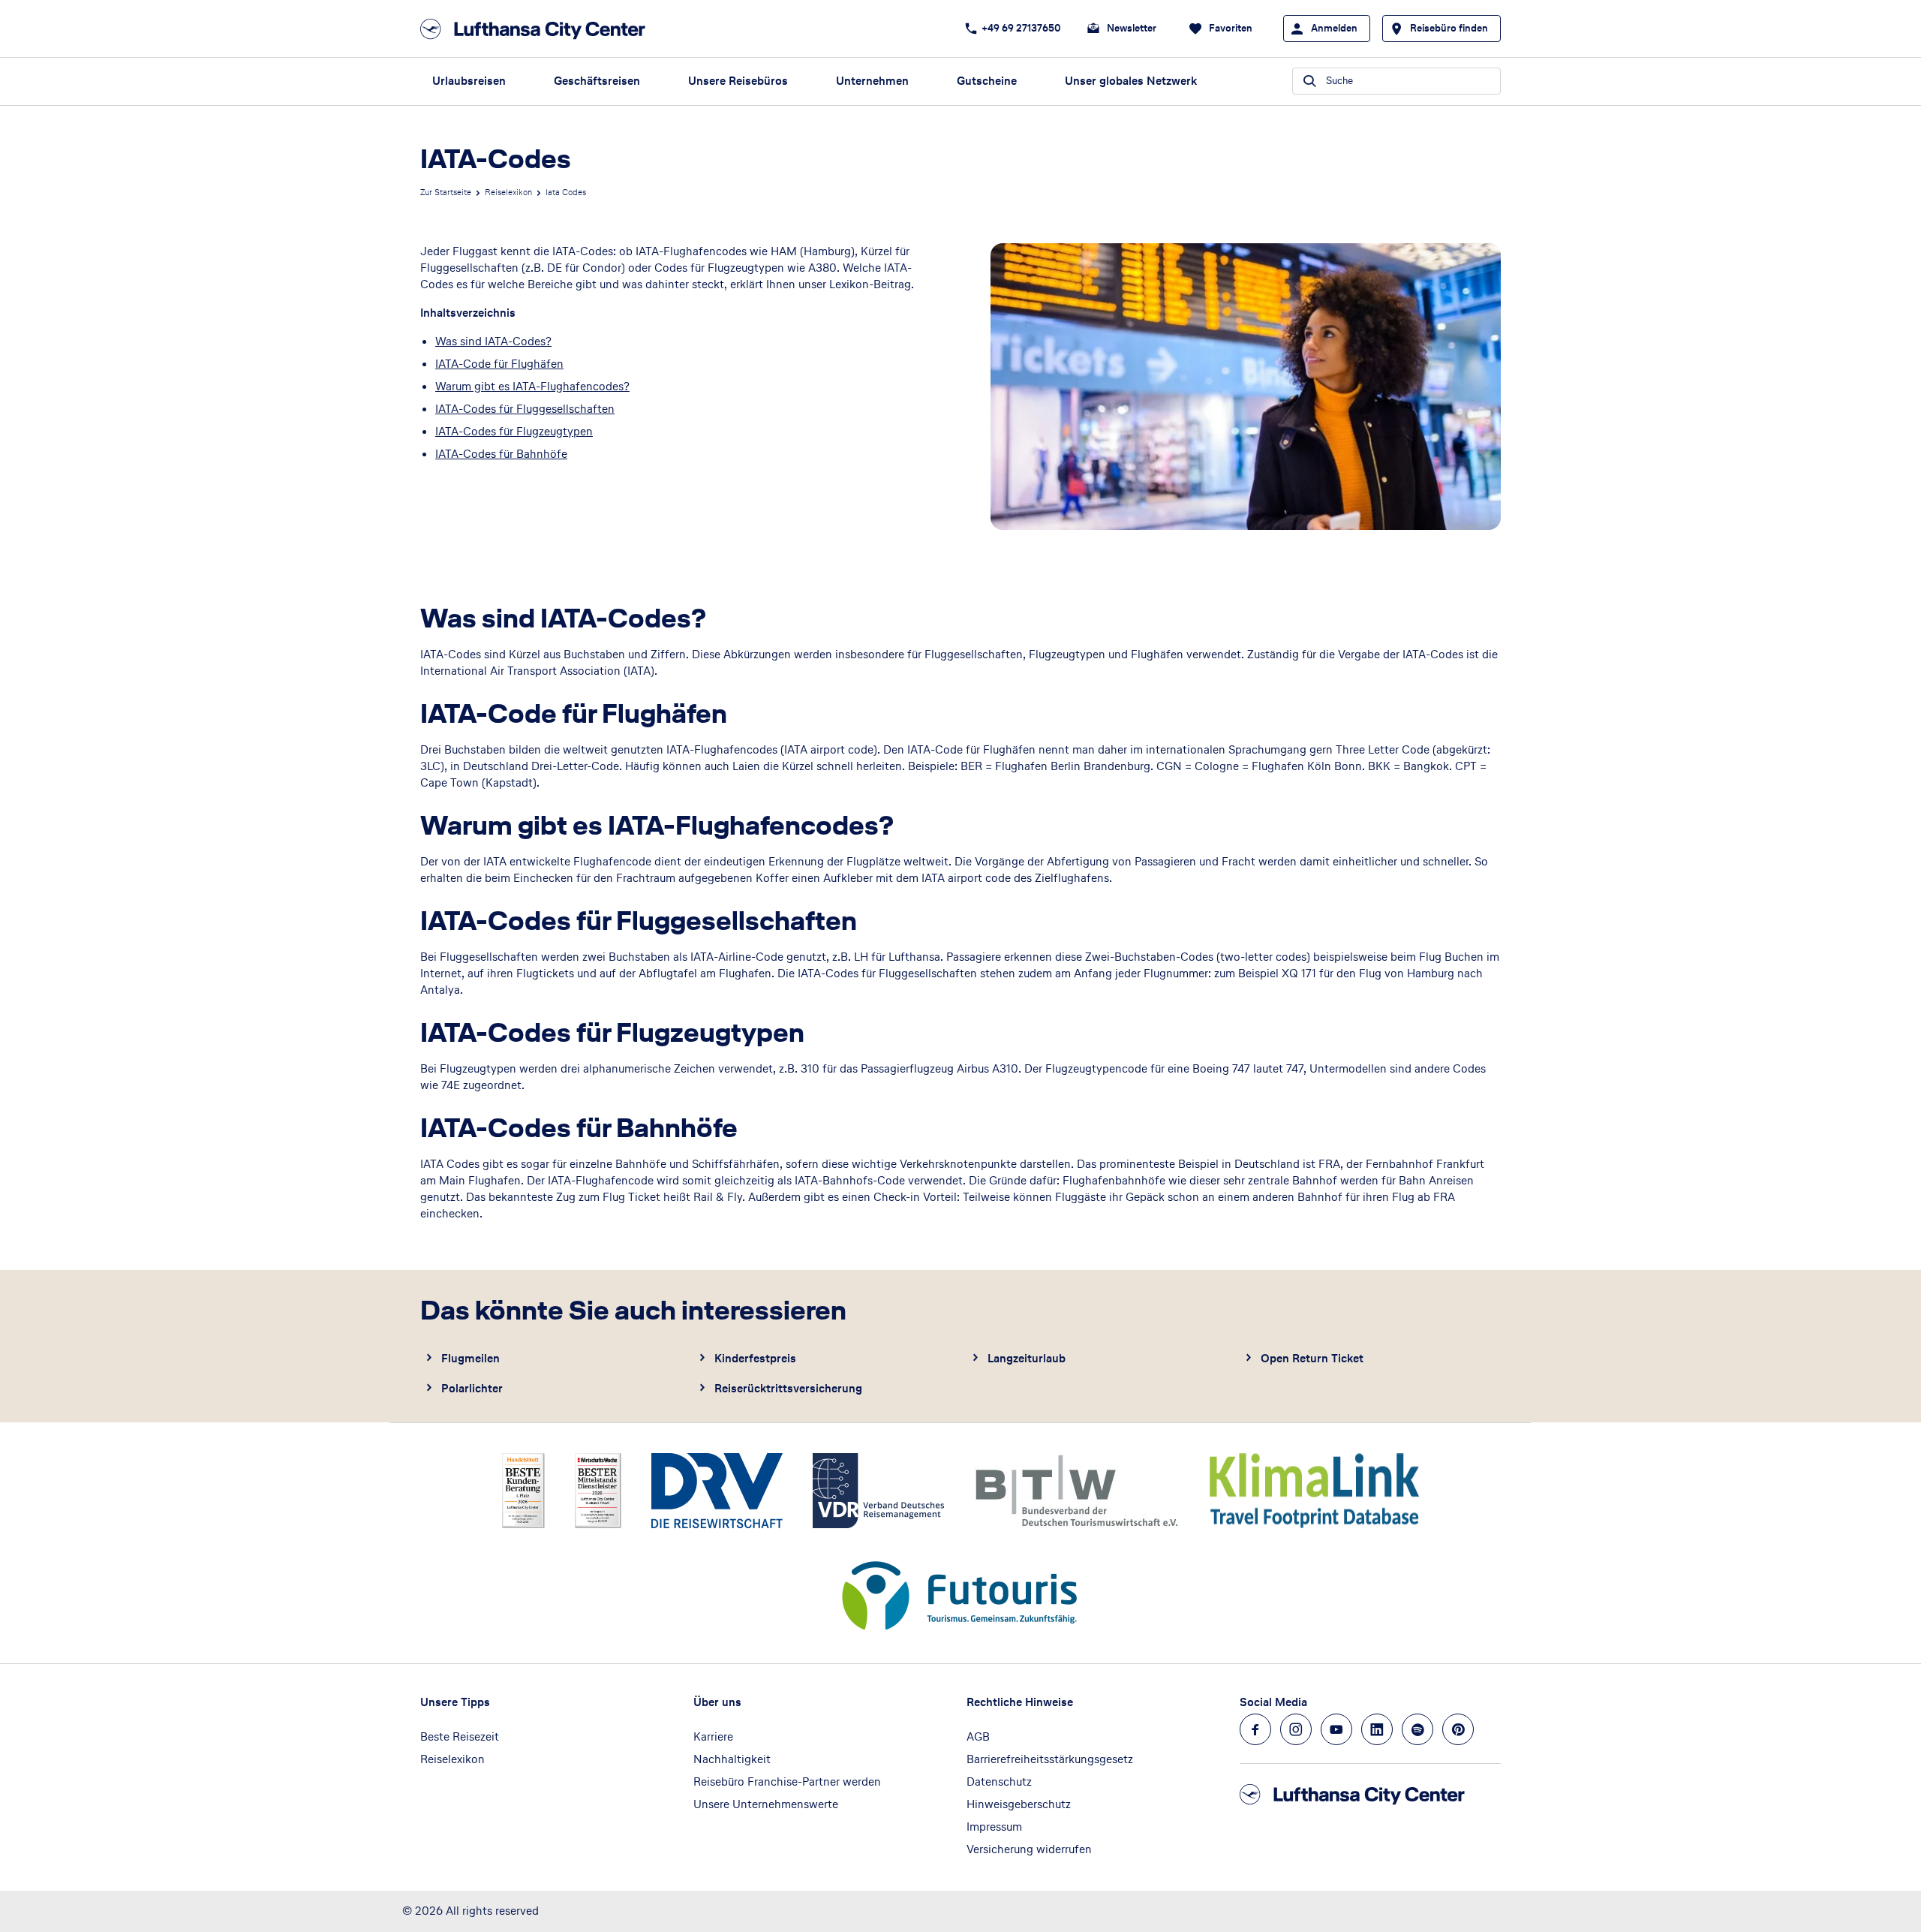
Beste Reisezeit (460, 1736)
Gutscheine (987, 81)
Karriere (713, 1736)
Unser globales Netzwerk (1131, 81)
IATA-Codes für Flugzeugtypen (514, 431)
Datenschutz (999, 1782)
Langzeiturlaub (1027, 1358)
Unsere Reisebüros (738, 81)
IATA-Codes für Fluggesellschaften (525, 409)
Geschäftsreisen (597, 81)
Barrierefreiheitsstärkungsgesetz (1050, 1759)
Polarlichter (472, 1388)
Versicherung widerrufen (1029, 1849)
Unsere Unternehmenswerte (766, 1804)
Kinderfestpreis (755, 1358)
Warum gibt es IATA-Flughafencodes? (532, 386)
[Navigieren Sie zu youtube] (1336, 1729)
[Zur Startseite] (537, 29)
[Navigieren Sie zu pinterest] (1458, 1729)
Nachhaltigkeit (732, 1759)
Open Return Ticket (1312, 1358)
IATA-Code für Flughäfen (499, 364)
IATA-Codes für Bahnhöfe (501, 454)
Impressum (994, 1827)
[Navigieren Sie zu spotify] (1417, 1729)
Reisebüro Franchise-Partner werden (787, 1782)
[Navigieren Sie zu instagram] (1296, 1729)
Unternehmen (872, 81)
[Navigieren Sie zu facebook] (1255, 1729)
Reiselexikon (508, 192)
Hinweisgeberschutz (1019, 1804)
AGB (978, 1736)
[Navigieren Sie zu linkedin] (1377, 1729)
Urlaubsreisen (469, 81)
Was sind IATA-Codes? (493, 341)
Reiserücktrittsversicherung (788, 1388)
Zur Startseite (446, 192)
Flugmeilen (470, 1358)
